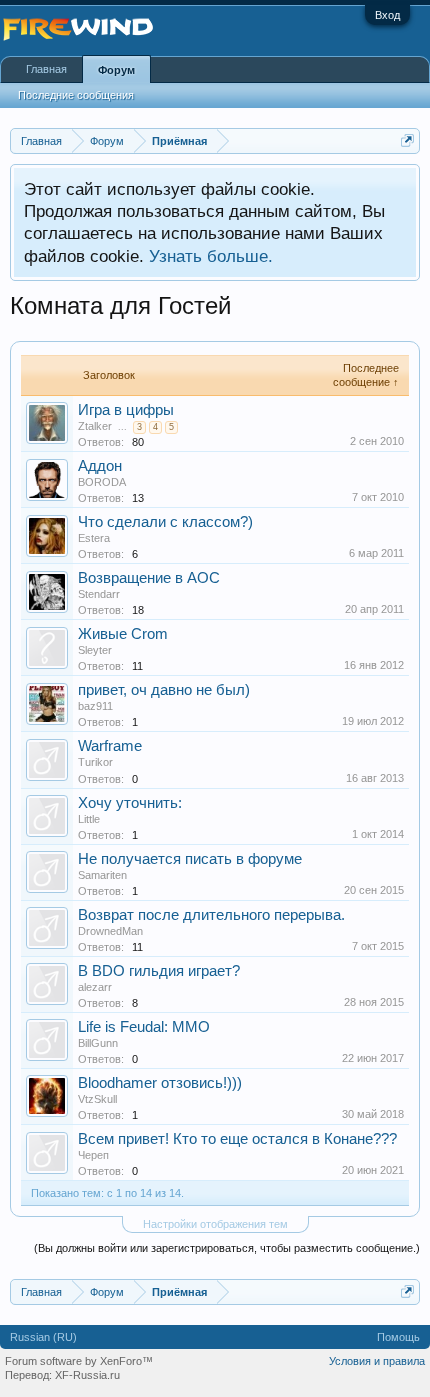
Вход (387, 15)
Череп (93, 1155)
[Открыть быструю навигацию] (407, 140)
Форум (116, 70)
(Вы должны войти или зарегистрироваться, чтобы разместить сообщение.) (227, 1248)
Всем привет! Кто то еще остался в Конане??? (237, 1139)
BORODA (102, 482)
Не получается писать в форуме (190, 859)
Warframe (110, 746)
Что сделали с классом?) (165, 522)
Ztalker (95, 426)
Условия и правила (377, 1361)
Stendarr (99, 594)
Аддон (100, 466)
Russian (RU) (43, 1337)
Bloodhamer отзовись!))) (160, 1083)
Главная (46, 69)
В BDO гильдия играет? (159, 971)
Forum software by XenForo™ (79, 1361)
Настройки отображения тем (215, 1224)
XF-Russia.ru (87, 1375)
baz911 (95, 706)
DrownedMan (110, 931)
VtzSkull (97, 1099)
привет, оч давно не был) (164, 690)
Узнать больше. (211, 256)
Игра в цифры (126, 410)
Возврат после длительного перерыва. (211, 915)
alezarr (95, 987)
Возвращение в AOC (149, 578)
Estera (94, 538)
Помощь (398, 1337)
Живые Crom (123, 634)
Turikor (95, 762)
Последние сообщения (76, 95)
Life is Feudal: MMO (144, 1027)
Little (89, 819)
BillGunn (98, 1043)
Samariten (102, 875)
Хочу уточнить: (130, 803)
